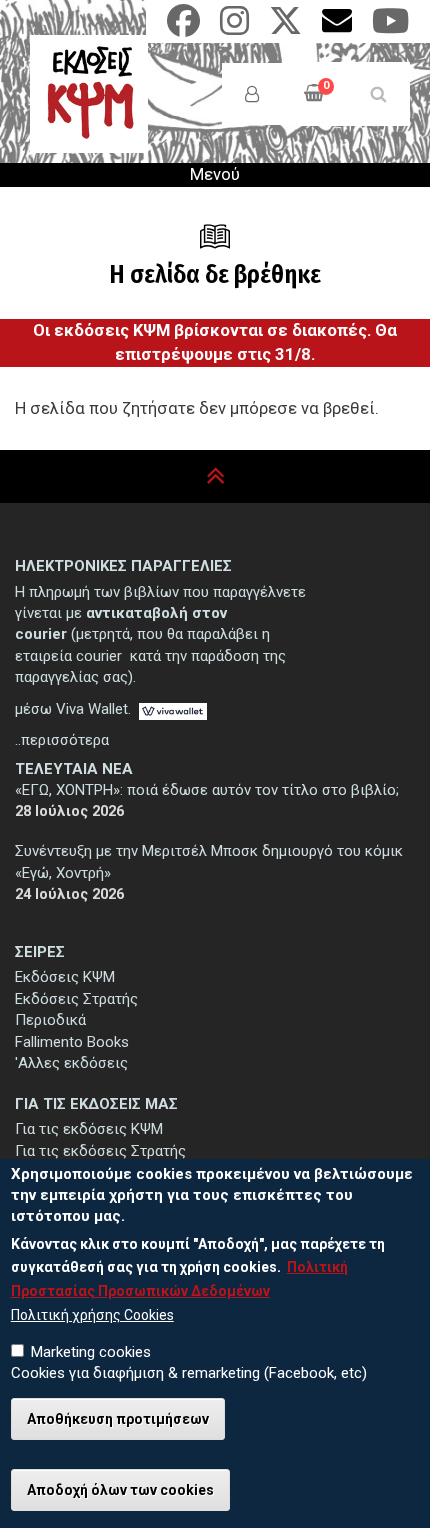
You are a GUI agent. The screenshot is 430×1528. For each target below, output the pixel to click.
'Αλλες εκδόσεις (71, 1063)
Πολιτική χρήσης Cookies (92, 1315)
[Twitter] (285, 27)
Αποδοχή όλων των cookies (120, 1490)
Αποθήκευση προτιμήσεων (118, 1419)
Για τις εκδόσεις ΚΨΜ (89, 1129)
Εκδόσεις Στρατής (76, 999)
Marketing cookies (91, 1352)
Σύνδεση (252, 94)
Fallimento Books (72, 1042)
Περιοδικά (50, 1020)
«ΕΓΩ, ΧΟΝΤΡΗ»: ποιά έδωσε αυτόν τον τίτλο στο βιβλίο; (207, 790)
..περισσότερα (62, 740)
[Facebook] (183, 27)
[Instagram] (234, 27)
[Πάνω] (215, 476)
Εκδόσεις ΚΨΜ (65, 977)
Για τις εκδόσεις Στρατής (100, 1151)
